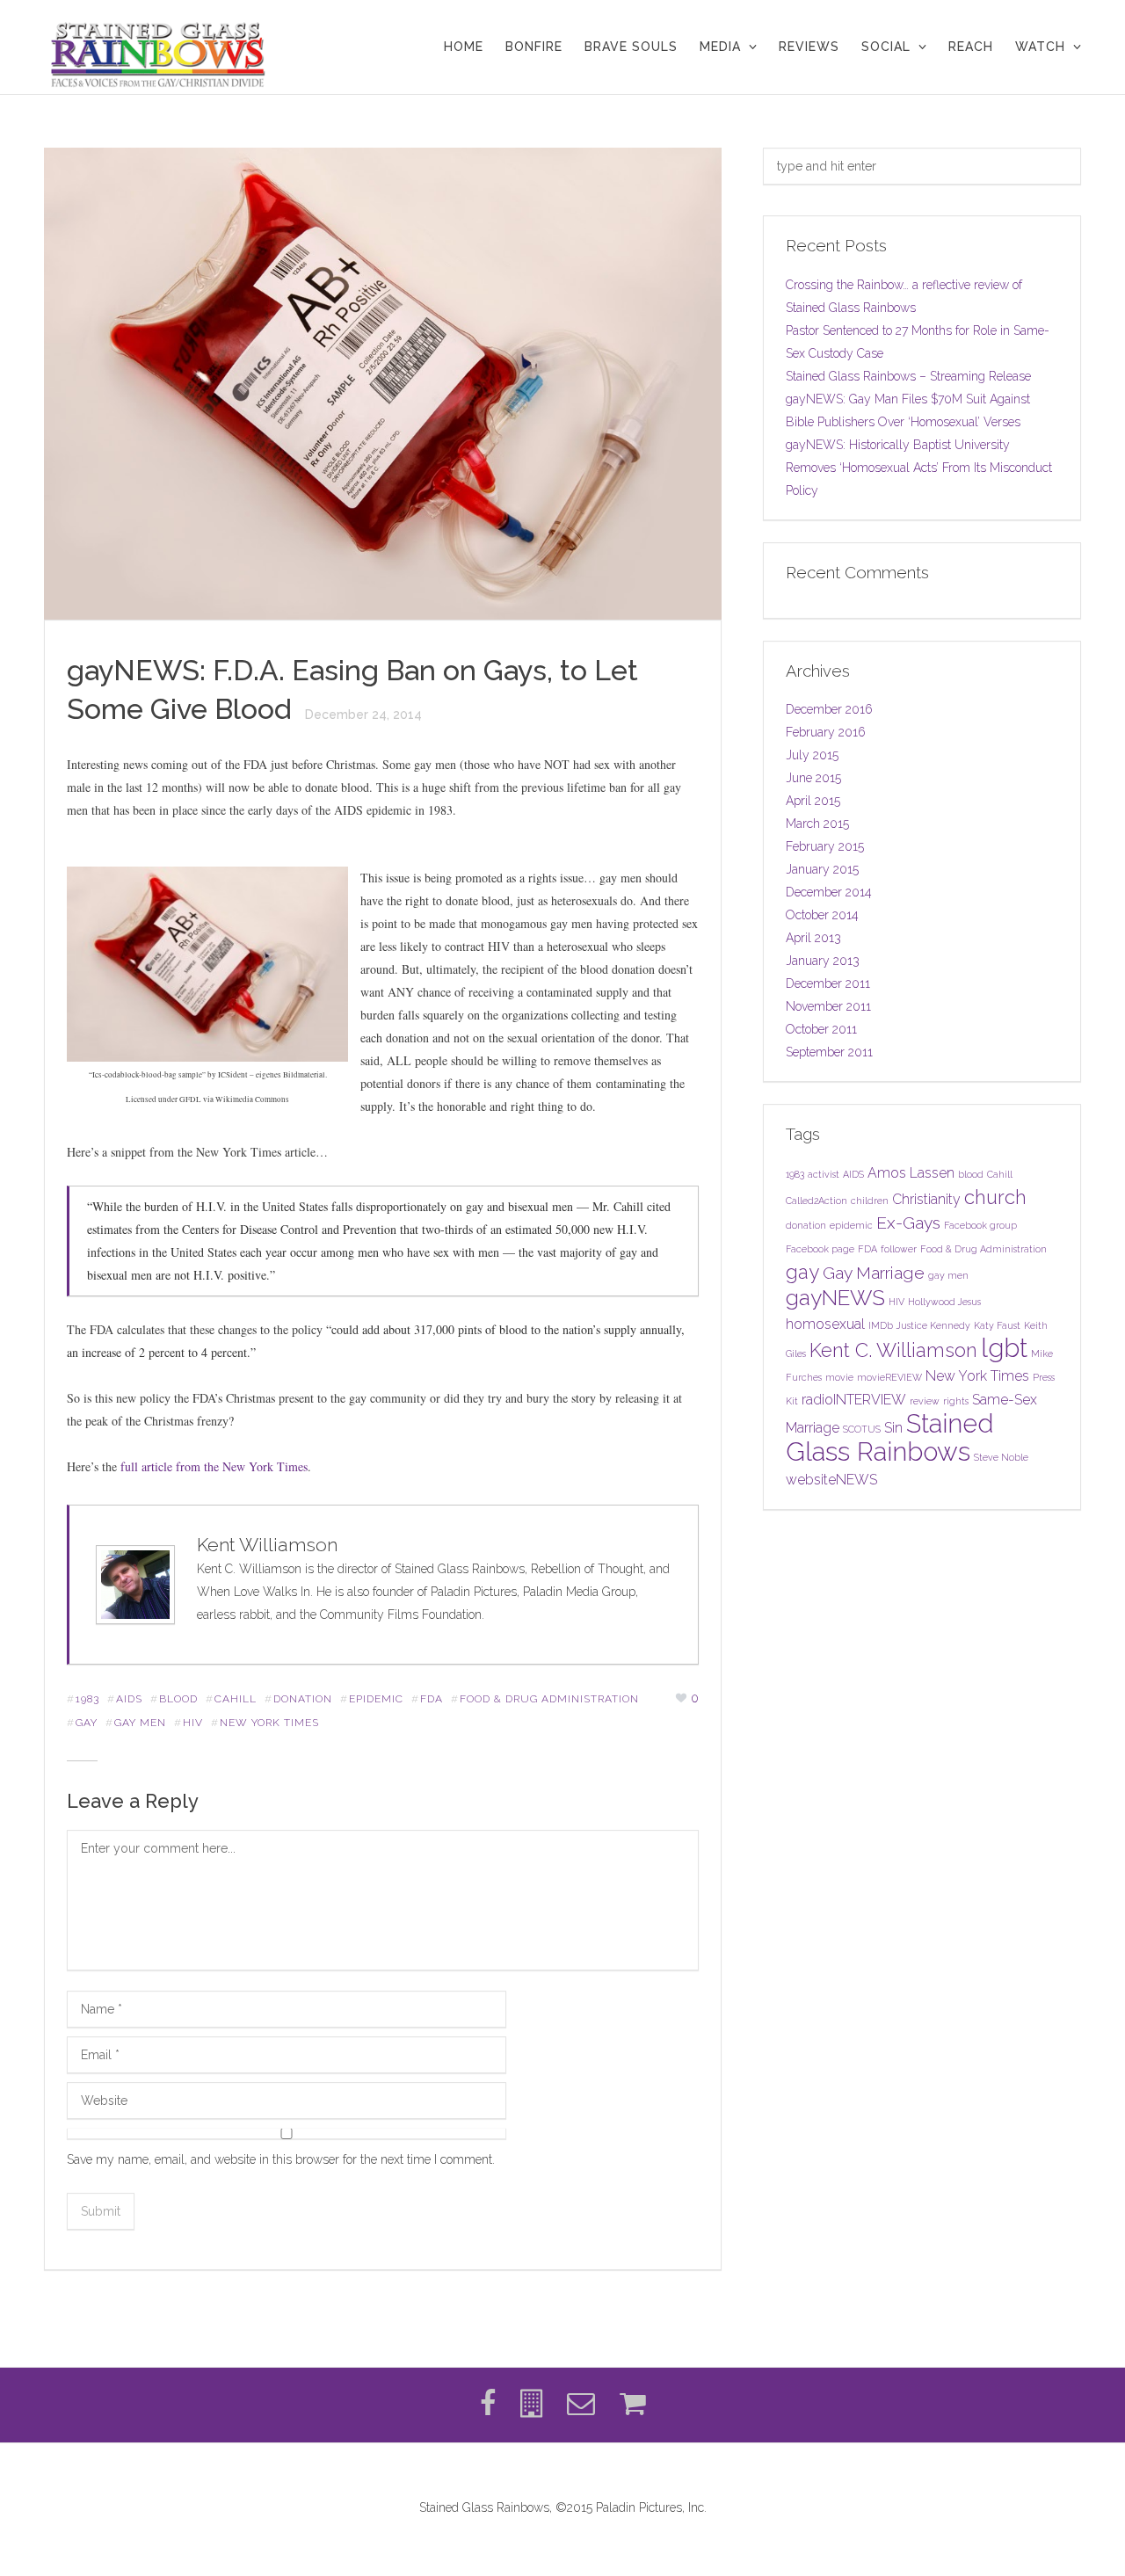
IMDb (881, 1325)
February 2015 (825, 846)
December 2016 (829, 709)
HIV (193, 1723)
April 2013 (813, 938)
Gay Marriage (874, 1273)
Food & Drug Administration (549, 1699)
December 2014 (829, 892)
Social (886, 47)
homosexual (825, 1324)
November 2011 (828, 1006)
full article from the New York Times (214, 1466)
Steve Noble (1001, 1457)
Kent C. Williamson (893, 1350)
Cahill (236, 1699)
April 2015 (813, 801)
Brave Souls (631, 47)
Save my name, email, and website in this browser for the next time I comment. (281, 2159)
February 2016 (826, 732)
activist (824, 1174)
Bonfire (534, 47)
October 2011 (821, 1029)
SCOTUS (862, 1429)
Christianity (926, 1199)
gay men (140, 1723)
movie (839, 1377)
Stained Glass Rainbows (890, 1437)
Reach (971, 47)
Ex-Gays (908, 1223)
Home (464, 47)
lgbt (1004, 1348)
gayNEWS (835, 1298)
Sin (893, 1428)
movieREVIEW (889, 1377)
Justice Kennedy (933, 1325)
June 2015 (813, 778)
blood (178, 1699)
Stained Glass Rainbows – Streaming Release (908, 376)
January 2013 (823, 961)
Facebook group (980, 1225)
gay (87, 1723)
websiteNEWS (831, 1480)
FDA (432, 1699)
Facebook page (820, 1249)
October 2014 (822, 915)
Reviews (809, 47)
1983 (87, 1699)
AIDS (129, 1699)
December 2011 (828, 983)
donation (303, 1699)
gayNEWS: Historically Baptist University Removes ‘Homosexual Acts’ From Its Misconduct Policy (919, 468)
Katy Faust (997, 1325)
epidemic (376, 1699)
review (925, 1401)
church (995, 1197)
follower (899, 1249)
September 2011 (829, 1052)
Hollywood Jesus (944, 1302)
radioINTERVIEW (854, 1400)
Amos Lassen (911, 1173)
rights (956, 1401)
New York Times (269, 1723)
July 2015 (812, 755)
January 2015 (822, 869)
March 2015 (817, 824)
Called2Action (817, 1201)
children (870, 1201)
